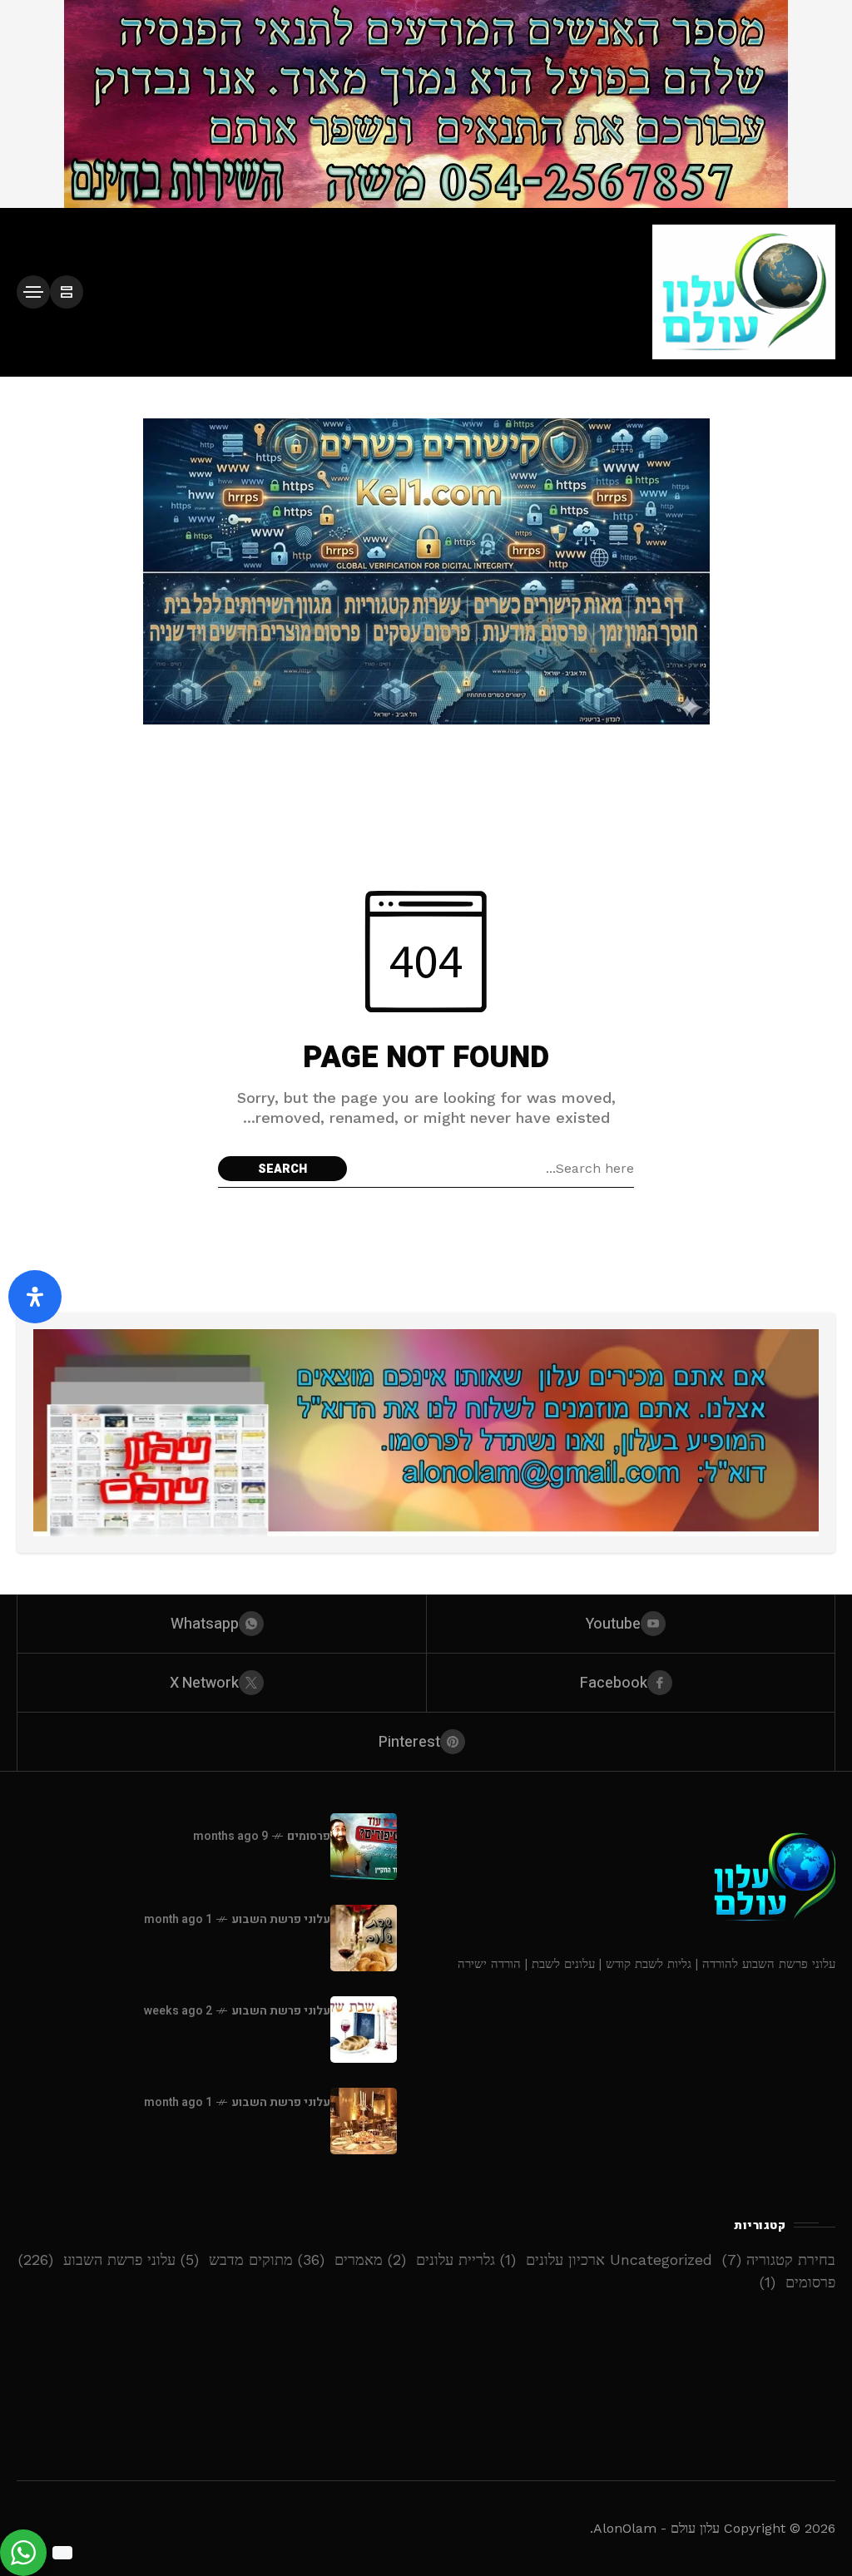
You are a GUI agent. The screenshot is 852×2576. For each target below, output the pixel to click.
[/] (67, 292)
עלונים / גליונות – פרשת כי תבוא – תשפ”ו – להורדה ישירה (426, 2321)
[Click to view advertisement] (426, 104)
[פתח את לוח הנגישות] (35, 1297)
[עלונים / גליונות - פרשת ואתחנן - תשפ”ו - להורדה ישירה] (364, 1938)
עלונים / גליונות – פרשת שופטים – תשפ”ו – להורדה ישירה (426, 2374)
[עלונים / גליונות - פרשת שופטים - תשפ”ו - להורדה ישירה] (364, 2030)
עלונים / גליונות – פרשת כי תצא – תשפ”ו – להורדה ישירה (426, 2348)
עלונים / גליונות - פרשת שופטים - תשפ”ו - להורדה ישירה (194, 2040)
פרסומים (309, 1836)
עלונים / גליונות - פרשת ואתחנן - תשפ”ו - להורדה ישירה (196, 1948)
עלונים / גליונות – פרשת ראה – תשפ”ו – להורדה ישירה (426, 2401)
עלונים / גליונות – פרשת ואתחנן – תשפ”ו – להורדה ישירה (426, 2428)
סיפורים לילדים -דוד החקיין (241, 1857)
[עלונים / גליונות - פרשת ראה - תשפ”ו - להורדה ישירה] (364, 2121)
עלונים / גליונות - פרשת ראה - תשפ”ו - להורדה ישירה (179, 2131)
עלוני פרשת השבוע (281, 1919)
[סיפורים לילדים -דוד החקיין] (364, 1847)
